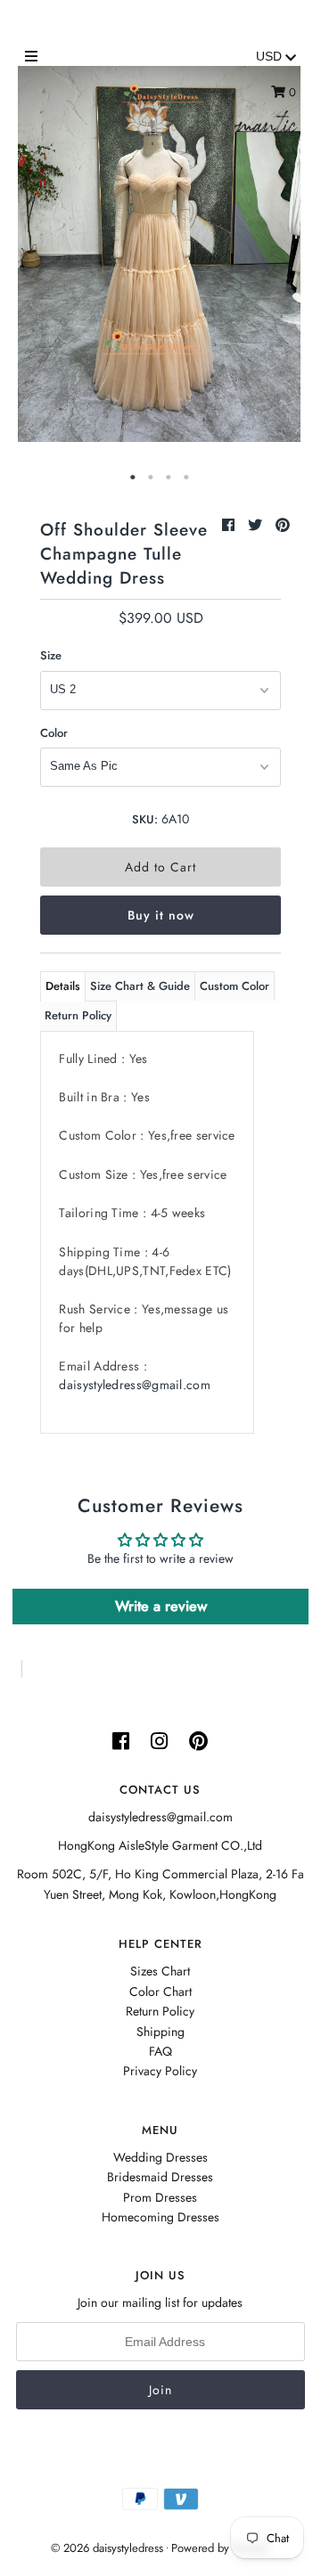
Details (63, 986)
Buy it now (161, 915)
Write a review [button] (161, 1606)
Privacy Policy (160, 2071)
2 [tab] (152, 478)
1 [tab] (134, 478)
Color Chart (160, 1991)
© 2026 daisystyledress (107, 2548)
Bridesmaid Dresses (160, 2177)
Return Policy (78, 1015)
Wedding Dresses (160, 2157)
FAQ (160, 2051)
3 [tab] (169, 478)
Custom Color (235, 986)
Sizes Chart (160, 1971)
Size (51, 655)
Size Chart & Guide (140, 986)
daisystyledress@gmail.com (135, 1385)
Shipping (160, 2032)
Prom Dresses (160, 2197)
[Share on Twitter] (257, 525)
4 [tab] (187, 478)
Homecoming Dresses (160, 2217)
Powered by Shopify (220, 2548)
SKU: (145, 819)
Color (54, 733)
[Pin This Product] (283, 525)
